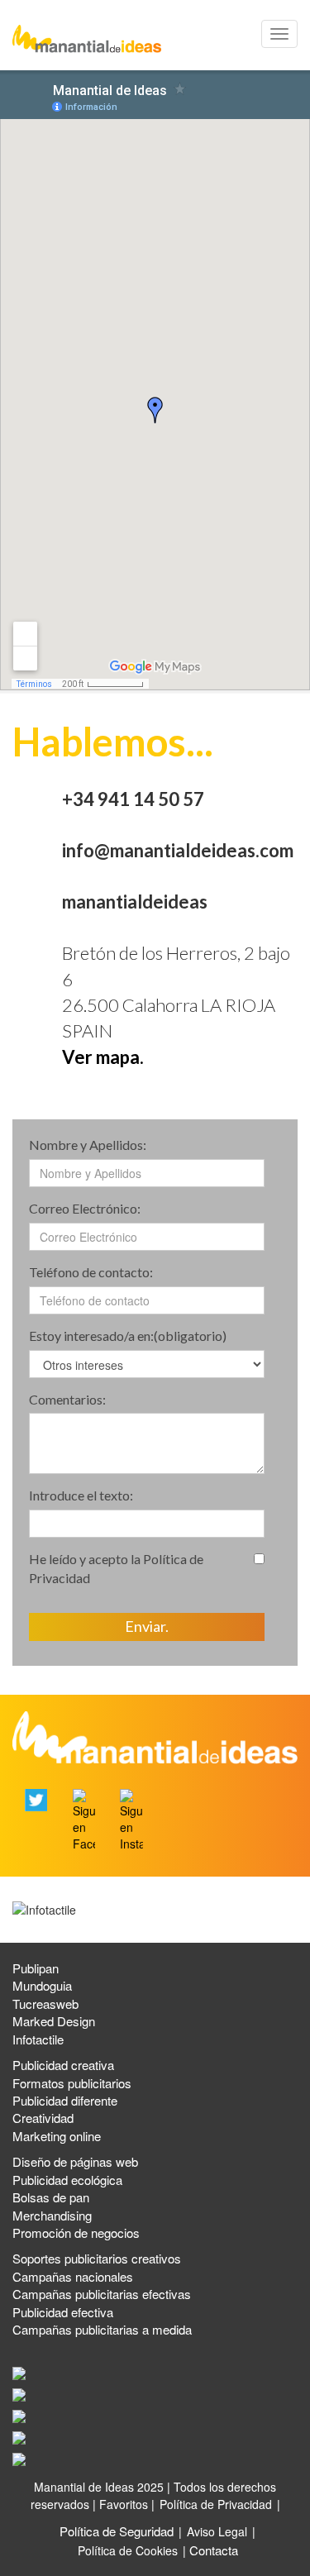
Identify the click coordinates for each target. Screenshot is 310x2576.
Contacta (214, 2550)
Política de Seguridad (117, 2531)
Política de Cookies (128, 2550)
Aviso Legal (217, 2531)
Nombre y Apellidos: (88, 1145)
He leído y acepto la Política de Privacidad (116, 1568)
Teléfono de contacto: (91, 1272)
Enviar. (147, 1626)
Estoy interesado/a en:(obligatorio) (128, 1336)
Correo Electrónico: (85, 1208)
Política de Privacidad (216, 2504)
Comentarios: (67, 1399)
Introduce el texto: (81, 1495)
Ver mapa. (103, 1057)
